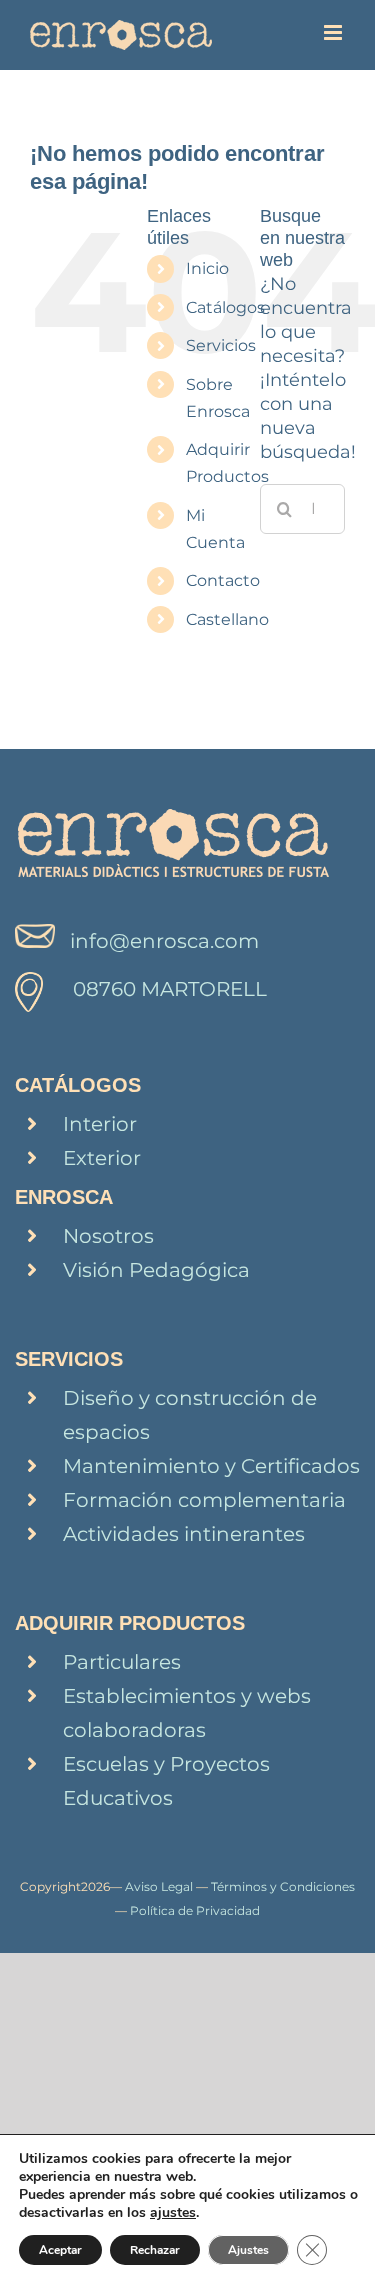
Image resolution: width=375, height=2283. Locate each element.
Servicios (221, 345)
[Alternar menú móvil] (334, 32)
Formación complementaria (204, 1500)
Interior (100, 1124)
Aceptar (60, 2250)
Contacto (223, 580)
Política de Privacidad (195, 1910)
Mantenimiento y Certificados (211, 1466)
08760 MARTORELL (170, 989)
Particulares (122, 1662)
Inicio (207, 268)
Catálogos (225, 307)
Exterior (102, 1158)
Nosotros (108, 1236)
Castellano (227, 619)
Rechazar (155, 2250)
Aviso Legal (159, 1886)
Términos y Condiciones (283, 1886)
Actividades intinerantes (184, 1534)
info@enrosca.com (164, 941)
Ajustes (248, 2250)
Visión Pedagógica (156, 1270)
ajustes (173, 2213)
